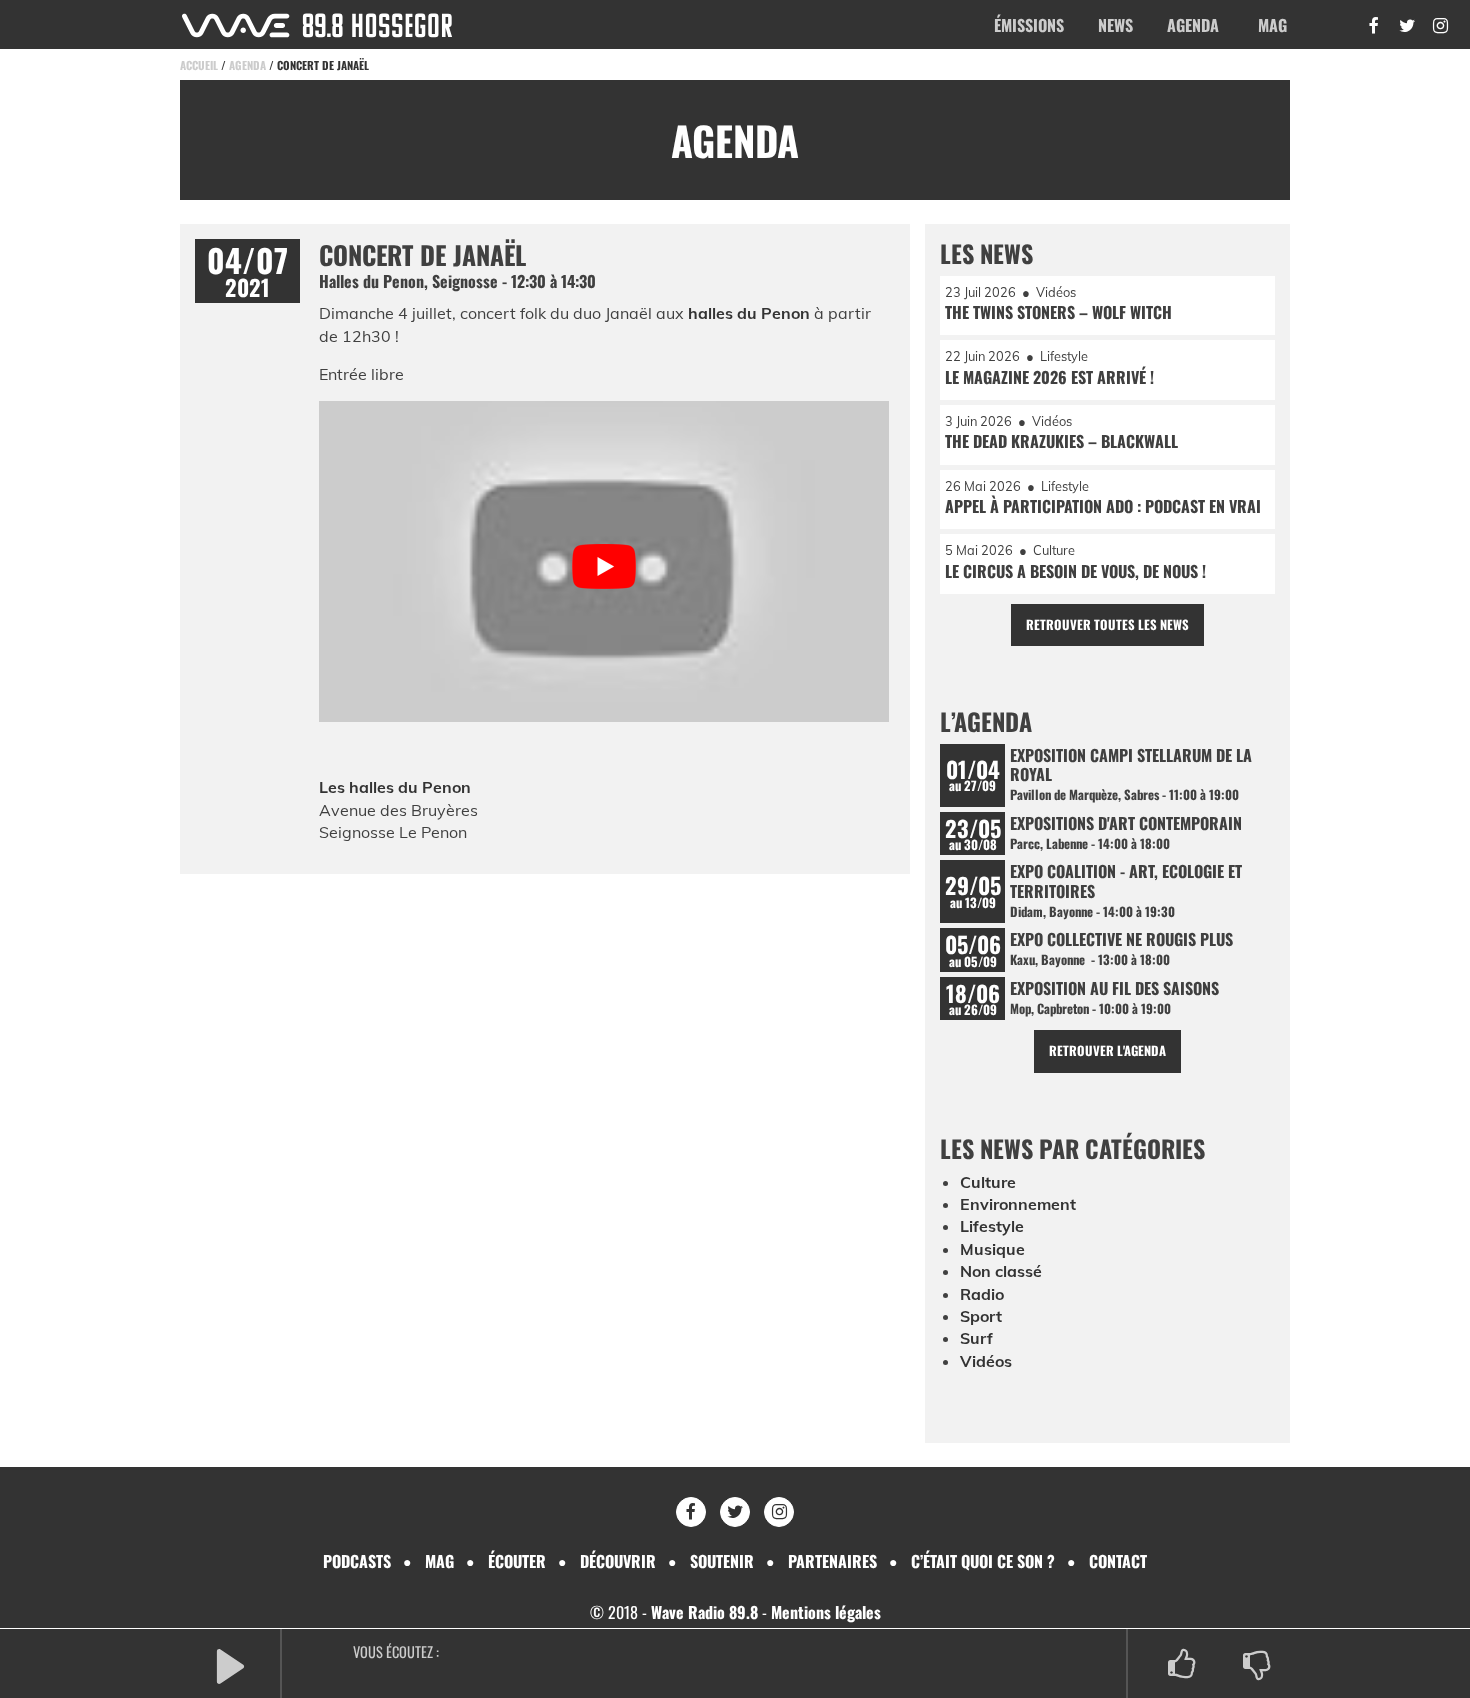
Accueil (199, 65)
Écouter (517, 1561)
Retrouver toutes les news (1107, 624)
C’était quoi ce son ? (983, 1561)
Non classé (1001, 1271)
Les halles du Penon (395, 787)
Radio (982, 1294)
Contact (1118, 1561)
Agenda (1193, 25)
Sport (981, 1316)
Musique (992, 1249)
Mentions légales (826, 1612)
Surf (976, 1338)
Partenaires (832, 1561)
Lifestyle (992, 1226)
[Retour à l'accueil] (317, 25)
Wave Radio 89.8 (704, 1612)
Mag (1272, 25)
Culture (988, 1182)
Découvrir (618, 1561)
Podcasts (357, 1561)
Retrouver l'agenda (1107, 1050)
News (1115, 25)
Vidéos (986, 1361)
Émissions (1029, 25)
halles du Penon (749, 313)
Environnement (1018, 1204)
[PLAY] (230, 1664)
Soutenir (722, 1561)
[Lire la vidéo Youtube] (604, 566)
